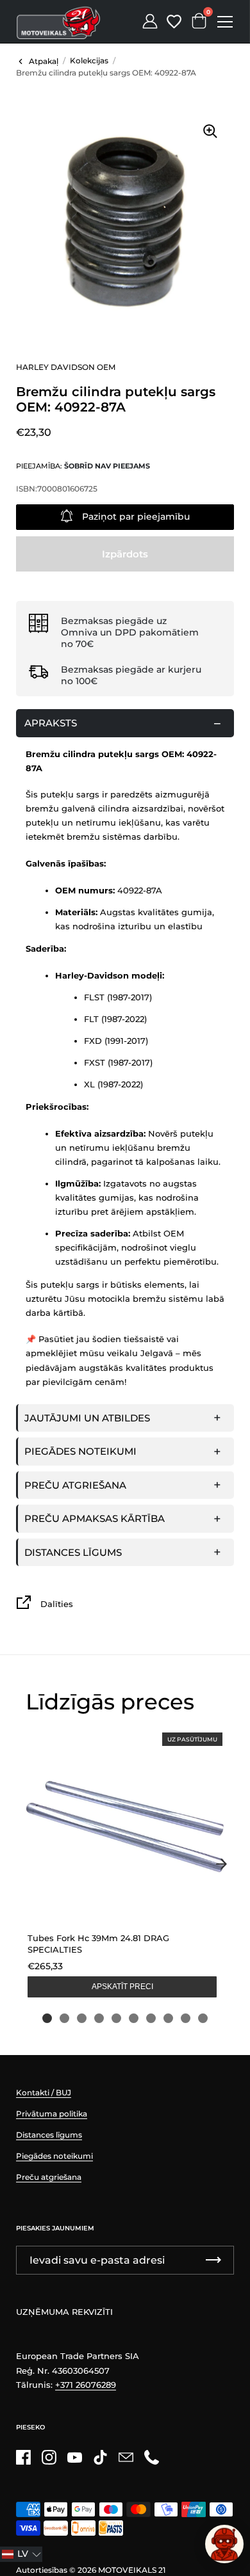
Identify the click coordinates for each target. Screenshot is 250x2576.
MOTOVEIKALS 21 (132, 2570)
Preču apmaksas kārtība (95, 1518)
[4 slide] (99, 2018)
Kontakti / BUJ (44, 2092)
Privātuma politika (52, 2114)
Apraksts (51, 723)
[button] (21, 2554)
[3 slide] (82, 2018)
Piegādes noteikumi (80, 1451)
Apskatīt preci (122, 1987)
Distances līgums (73, 1552)
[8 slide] (168, 2018)
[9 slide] (186, 2018)
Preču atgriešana (75, 1485)
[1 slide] (47, 2018)
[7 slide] (151, 2018)
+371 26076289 (86, 2385)
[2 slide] (64, 2018)
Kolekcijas (89, 60)
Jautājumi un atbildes (87, 1418)
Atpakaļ (44, 61)
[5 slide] (116, 2018)
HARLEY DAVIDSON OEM (66, 367)
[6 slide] (134, 2018)
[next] (221, 1864)
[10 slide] (203, 2018)
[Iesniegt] (213, 2260)
